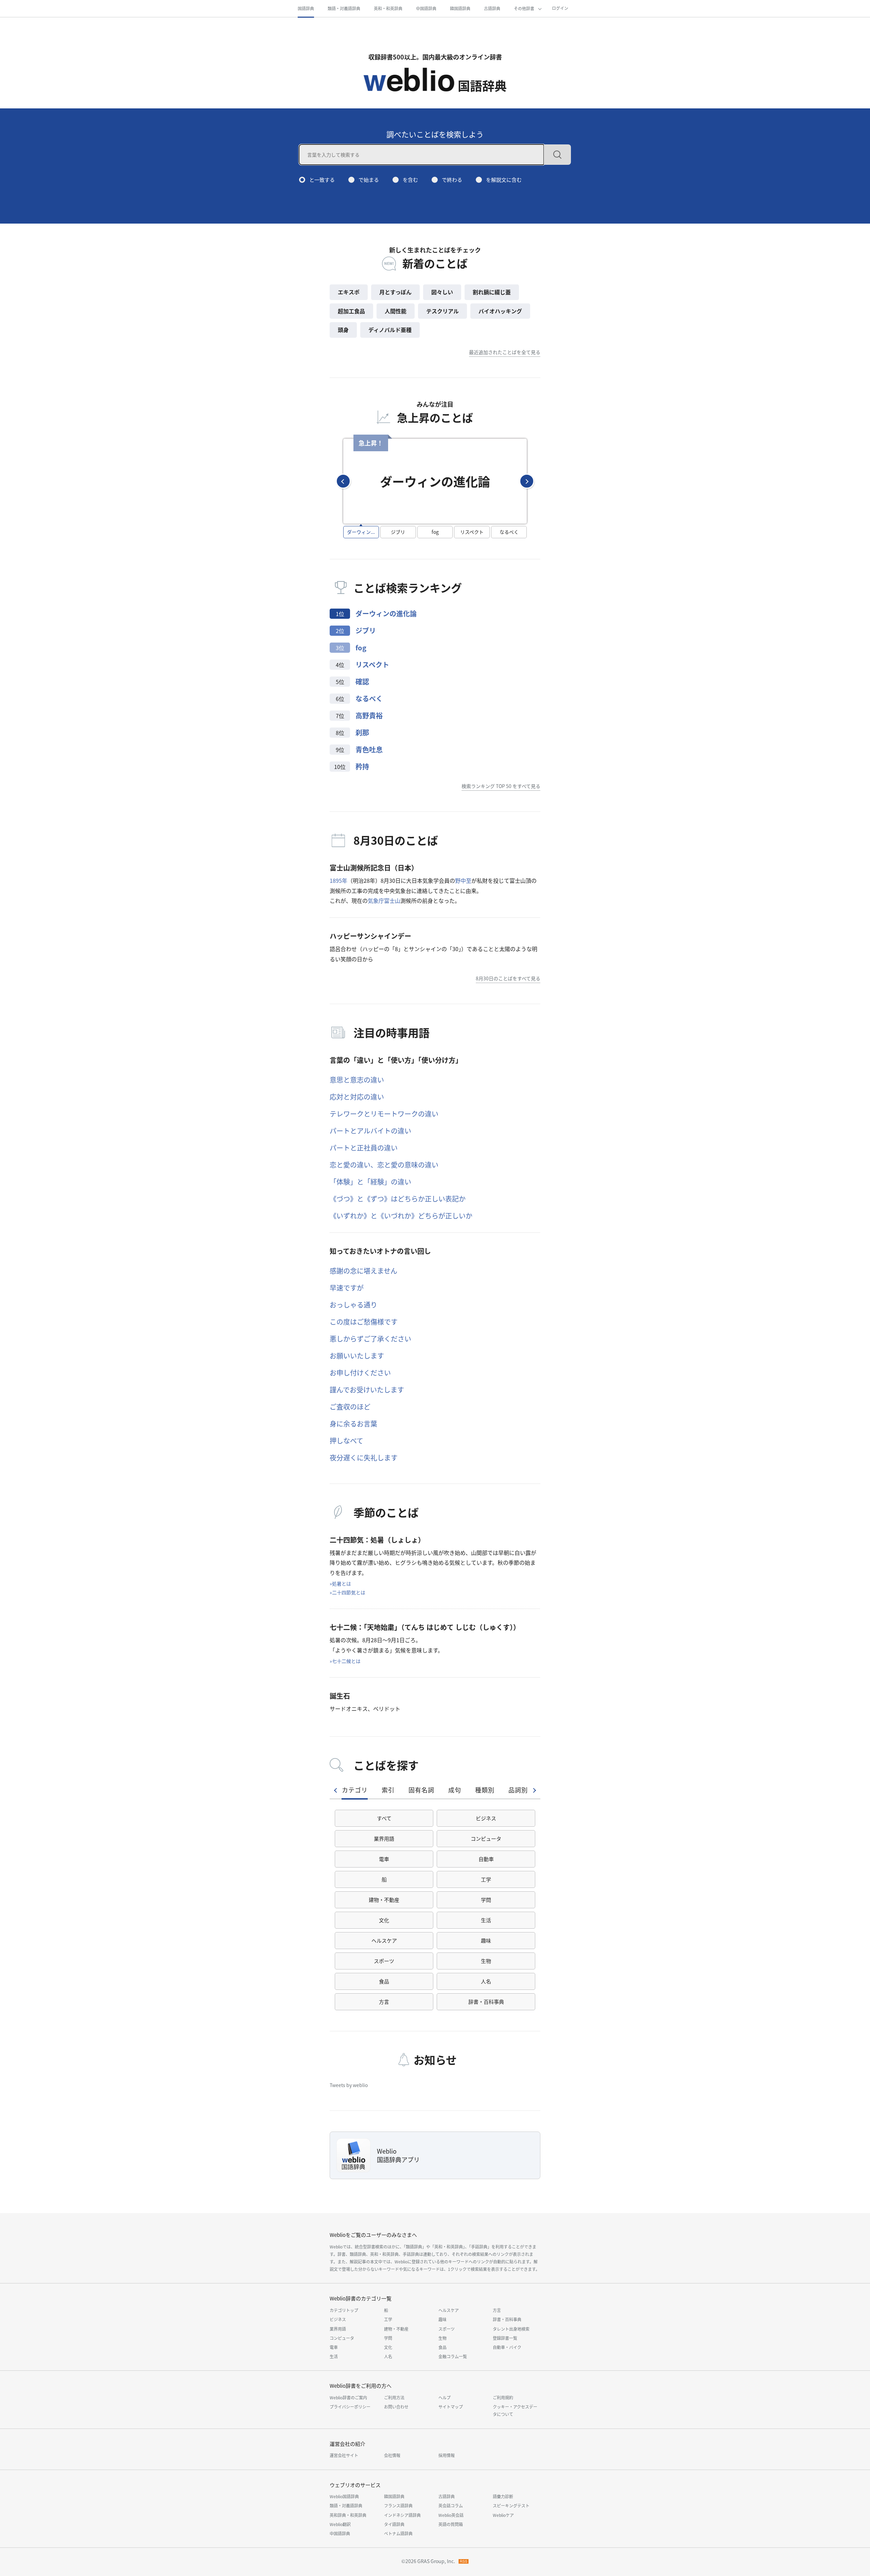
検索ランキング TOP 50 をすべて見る (501, 786)
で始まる (369, 180)
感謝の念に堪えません (363, 1271)
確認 (362, 681)
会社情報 (392, 2455)
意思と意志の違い (357, 1080)
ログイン (560, 8)
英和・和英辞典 (388, 8)
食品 (384, 1981)
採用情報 (447, 2455)
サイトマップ (451, 2407)
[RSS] (464, 2561)
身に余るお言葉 (353, 1424)
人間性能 (396, 311)
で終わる (452, 180)
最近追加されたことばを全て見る (505, 352)
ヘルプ (445, 2397)
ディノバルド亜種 (390, 330)
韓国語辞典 (460, 8)
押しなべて (346, 1441)
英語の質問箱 (451, 2524)
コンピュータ (486, 1838)
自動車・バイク (507, 2347)
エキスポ (349, 292)
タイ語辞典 (394, 2524)
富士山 (392, 900)
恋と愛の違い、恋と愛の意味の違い (384, 1165)
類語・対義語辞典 (344, 8)
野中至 (463, 880)
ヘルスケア (384, 1940)
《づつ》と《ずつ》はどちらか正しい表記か (398, 1199)
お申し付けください (360, 1373)
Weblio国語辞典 (344, 2496)
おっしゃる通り (353, 1305)
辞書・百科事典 (486, 2002)
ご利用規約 (503, 2397)
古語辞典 (492, 8)
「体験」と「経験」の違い (370, 1182)
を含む (410, 180)
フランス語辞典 (398, 2505)
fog (361, 647)
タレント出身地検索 (511, 2329)
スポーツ (384, 1961)
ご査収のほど (350, 1407)
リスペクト (372, 664)
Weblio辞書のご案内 (348, 2397)
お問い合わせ (396, 2407)
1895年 (338, 880)
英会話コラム (451, 2505)
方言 (384, 2002)
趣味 (486, 1940)
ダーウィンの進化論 (386, 614)
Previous (343, 481)
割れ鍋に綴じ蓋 (492, 292)
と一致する (322, 180)
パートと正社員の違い (364, 1148)
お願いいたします (357, 1356)
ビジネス (486, 1818)
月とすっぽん (395, 292)
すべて (384, 1818)
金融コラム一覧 (453, 2356)
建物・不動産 (384, 1900)
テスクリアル (442, 311)
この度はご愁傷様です (364, 1322)
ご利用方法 (394, 2397)
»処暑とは (340, 1583)
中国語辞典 (426, 8)
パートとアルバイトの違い (370, 1131)
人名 (486, 1981)
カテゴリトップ (344, 2310)
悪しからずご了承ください (370, 1339)
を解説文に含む (504, 180)
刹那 (362, 732)
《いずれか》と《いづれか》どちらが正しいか (401, 1216)
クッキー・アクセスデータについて (515, 2410)
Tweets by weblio (349, 2085)
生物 (486, 1961)
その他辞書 (524, 8)
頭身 (343, 330)
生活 (486, 1920)
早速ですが (347, 1288)
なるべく (369, 698)
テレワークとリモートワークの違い (384, 1114)
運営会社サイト (344, 2455)
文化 (384, 1920)
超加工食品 (351, 311)
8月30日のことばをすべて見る (508, 978)
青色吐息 (369, 749)
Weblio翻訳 (340, 2524)
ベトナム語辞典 (398, 2533)
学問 (486, 1900)
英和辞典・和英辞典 (348, 2515)
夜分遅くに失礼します (364, 1458)
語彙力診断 (503, 2496)
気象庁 (376, 900)
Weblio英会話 (451, 2515)
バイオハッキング (500, 311)
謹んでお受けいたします (367, 1390)
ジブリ (366, 630)
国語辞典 (306, 8)
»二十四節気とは (347, 1592)
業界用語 (384, 1838)
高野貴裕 (369, 715)
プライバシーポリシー (350, 2407)
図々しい (442, 292)
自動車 (486, 1859)
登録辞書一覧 (505, 2338)
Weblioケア (503, 2515)
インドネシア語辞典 (402, 2515)
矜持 (362, 766)
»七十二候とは (345, 1661)
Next (527, 481)
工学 (486, 1879)
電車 (384, 1859)
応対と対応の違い (357, 1097)
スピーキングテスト (511, 2505)
